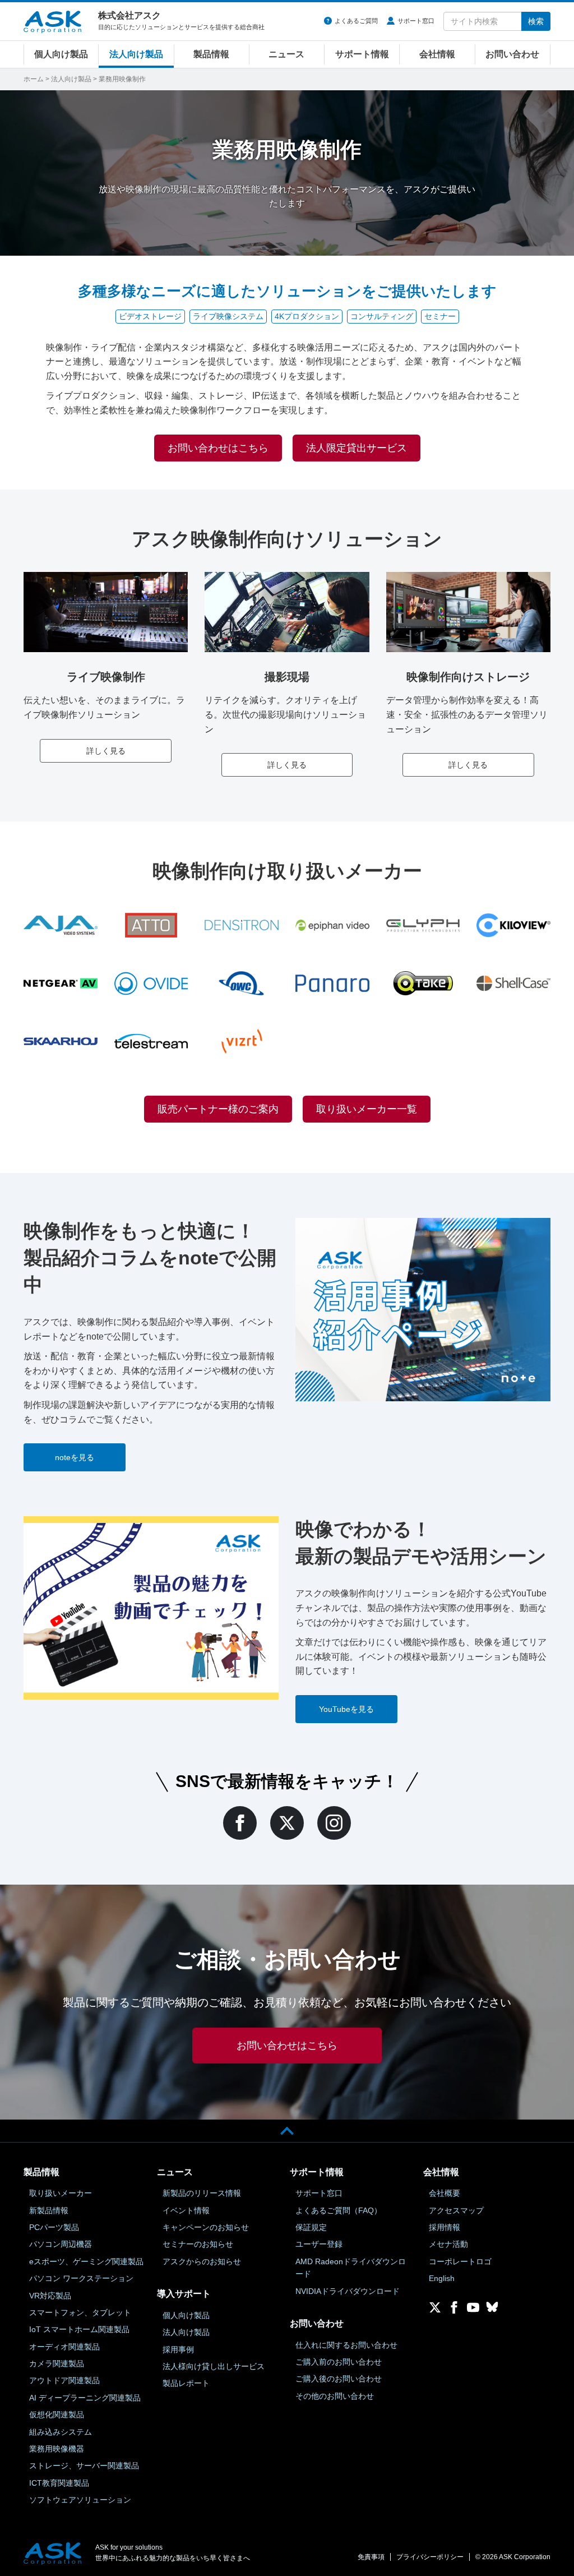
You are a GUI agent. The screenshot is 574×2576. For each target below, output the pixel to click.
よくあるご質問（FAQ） (339, 2210)
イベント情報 (186, 2210)
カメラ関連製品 (57, 2363)
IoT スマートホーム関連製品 (79, 2329)
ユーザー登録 (319, 2244)
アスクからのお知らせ (202, 2261)
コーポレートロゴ (460, 2261)
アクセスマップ (456, 2210)
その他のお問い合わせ (335, 2396)
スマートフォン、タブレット (80, 2312)
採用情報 (445, 2227)
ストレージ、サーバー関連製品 (84, 2466)
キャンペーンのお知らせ (206, 2227)
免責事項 (371, 2557)
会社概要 (445, 2193)
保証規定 (311, 2227)
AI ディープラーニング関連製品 (85, 2398)
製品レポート (186, 2383)
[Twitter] (287, 1823)
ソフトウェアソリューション (80, 2500)
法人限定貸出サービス (357, 448)
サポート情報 (362, 54)
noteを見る (75, 1457)
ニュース (286, 54)
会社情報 (437, 54)
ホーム (34, 79)
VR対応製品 (50, 2296)
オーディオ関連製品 (64, 2347)
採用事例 (178, 2349)
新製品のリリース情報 (202, 2193)
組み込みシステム (61, 2432)
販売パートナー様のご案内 (218, 1109)
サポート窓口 (416, 21)
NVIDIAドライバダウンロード (348, 2291)
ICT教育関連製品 (59, 2483)
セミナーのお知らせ (198, 2244)
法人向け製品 (136, 54)
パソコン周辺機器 (61, 2244)
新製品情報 (49, 2210)
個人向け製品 (61, 54)
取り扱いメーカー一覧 (367, 1109)
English (442, 2278)
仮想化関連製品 (57, 2415)
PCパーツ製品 (54, 2227)
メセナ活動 (448, 2244)
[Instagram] (334, 1823)
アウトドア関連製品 (64, 2380)
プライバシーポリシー (430, 2557)
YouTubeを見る (346, 1709)
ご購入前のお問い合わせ (339, 2362)
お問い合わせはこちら (218, 448)
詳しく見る (106, 751)
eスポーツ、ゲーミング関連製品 (86, 2261)
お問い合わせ (512, 54)
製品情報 (211, 54)
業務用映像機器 (57, 2449)
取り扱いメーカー (61, 2193)
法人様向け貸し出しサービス (214, 2366)
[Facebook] (240, 1823)
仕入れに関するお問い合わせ (346, 2345)
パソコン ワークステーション (81, 2278)
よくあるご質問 (356, 21)
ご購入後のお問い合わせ (339, 2379)
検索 (536, 21)
